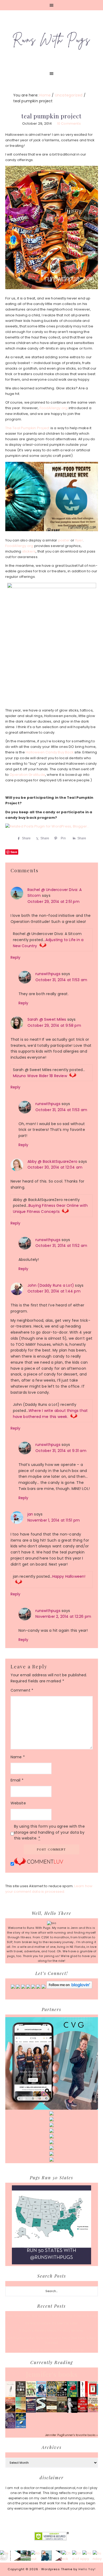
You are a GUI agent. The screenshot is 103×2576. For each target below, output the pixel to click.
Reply (16, 957)
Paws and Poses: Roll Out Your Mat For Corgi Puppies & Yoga (52, 2316)
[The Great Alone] (10, 2412)
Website (18, 1803)
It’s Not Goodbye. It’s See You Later (51, 2323)
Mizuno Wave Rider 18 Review (40, 1076)
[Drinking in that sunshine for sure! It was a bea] (26, 2556)
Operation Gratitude (27, 775)
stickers (29, 551)
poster (64, 540)
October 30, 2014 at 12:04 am (55, 1167)
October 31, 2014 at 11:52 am (61, 1246)
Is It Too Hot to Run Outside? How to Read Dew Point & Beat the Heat (51, 2340)
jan (30, 1514)
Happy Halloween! (69, 1576)
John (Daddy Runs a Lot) (51, 1285)
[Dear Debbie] (72, 2396)
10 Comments (69, 124)
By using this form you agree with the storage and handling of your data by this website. (49, 1832)
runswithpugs (48, 974)
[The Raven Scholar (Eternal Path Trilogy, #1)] (10, 2427)
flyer (79, 540)
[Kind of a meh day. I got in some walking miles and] (77, 2556)
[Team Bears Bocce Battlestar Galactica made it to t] (5, 2556)
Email (17, 1780)
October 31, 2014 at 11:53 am (61, 980)
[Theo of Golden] (10, 2396)
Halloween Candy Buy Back (50, 752)
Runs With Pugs (52, 39)
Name (18, 1757)
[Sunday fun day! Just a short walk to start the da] (98, 2556)
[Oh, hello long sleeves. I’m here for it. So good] (46, 2556)
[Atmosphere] (41, 2396)
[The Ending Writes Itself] (93, 2395)
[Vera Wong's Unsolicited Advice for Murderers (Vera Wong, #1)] (31, 2412)
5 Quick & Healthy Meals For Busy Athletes (51, 2331)
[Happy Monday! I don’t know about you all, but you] (88, 2556)
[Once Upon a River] (41, 2411)
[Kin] (31, 2395)
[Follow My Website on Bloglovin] (69, 1988)
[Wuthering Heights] (52, 2411)
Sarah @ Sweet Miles (47, 1019)
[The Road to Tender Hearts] (93, 2411)
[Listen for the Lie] (83, 2411)
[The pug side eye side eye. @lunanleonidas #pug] (15, 2556)
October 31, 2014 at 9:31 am (61, 1451)
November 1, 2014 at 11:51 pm (54, 1520)
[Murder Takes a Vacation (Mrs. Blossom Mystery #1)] (21, 2427)
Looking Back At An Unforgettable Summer (52, 2350)
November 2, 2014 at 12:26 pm (63, 1616)
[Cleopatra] (52, 2395)
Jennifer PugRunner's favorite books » (71, 2435)
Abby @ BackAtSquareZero (53, 1161)
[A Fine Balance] (83, 2396)
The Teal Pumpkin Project (27, 428)
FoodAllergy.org (54, 408)
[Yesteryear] (21, 2411)
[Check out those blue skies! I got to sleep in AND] (67, 2556)
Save (14, 852)
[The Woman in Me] (72, 2412)
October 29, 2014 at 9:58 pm (54, 1025)
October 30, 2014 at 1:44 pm (54, 1291)
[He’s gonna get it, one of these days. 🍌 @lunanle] (57, 2556)
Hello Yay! (87, 2569)
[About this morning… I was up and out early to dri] (36, 2556)
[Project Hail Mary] (62, 2395)
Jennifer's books (51, 2374)
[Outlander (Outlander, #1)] (62, 2411)
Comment (22, 1690)
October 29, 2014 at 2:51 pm (53, 902)
